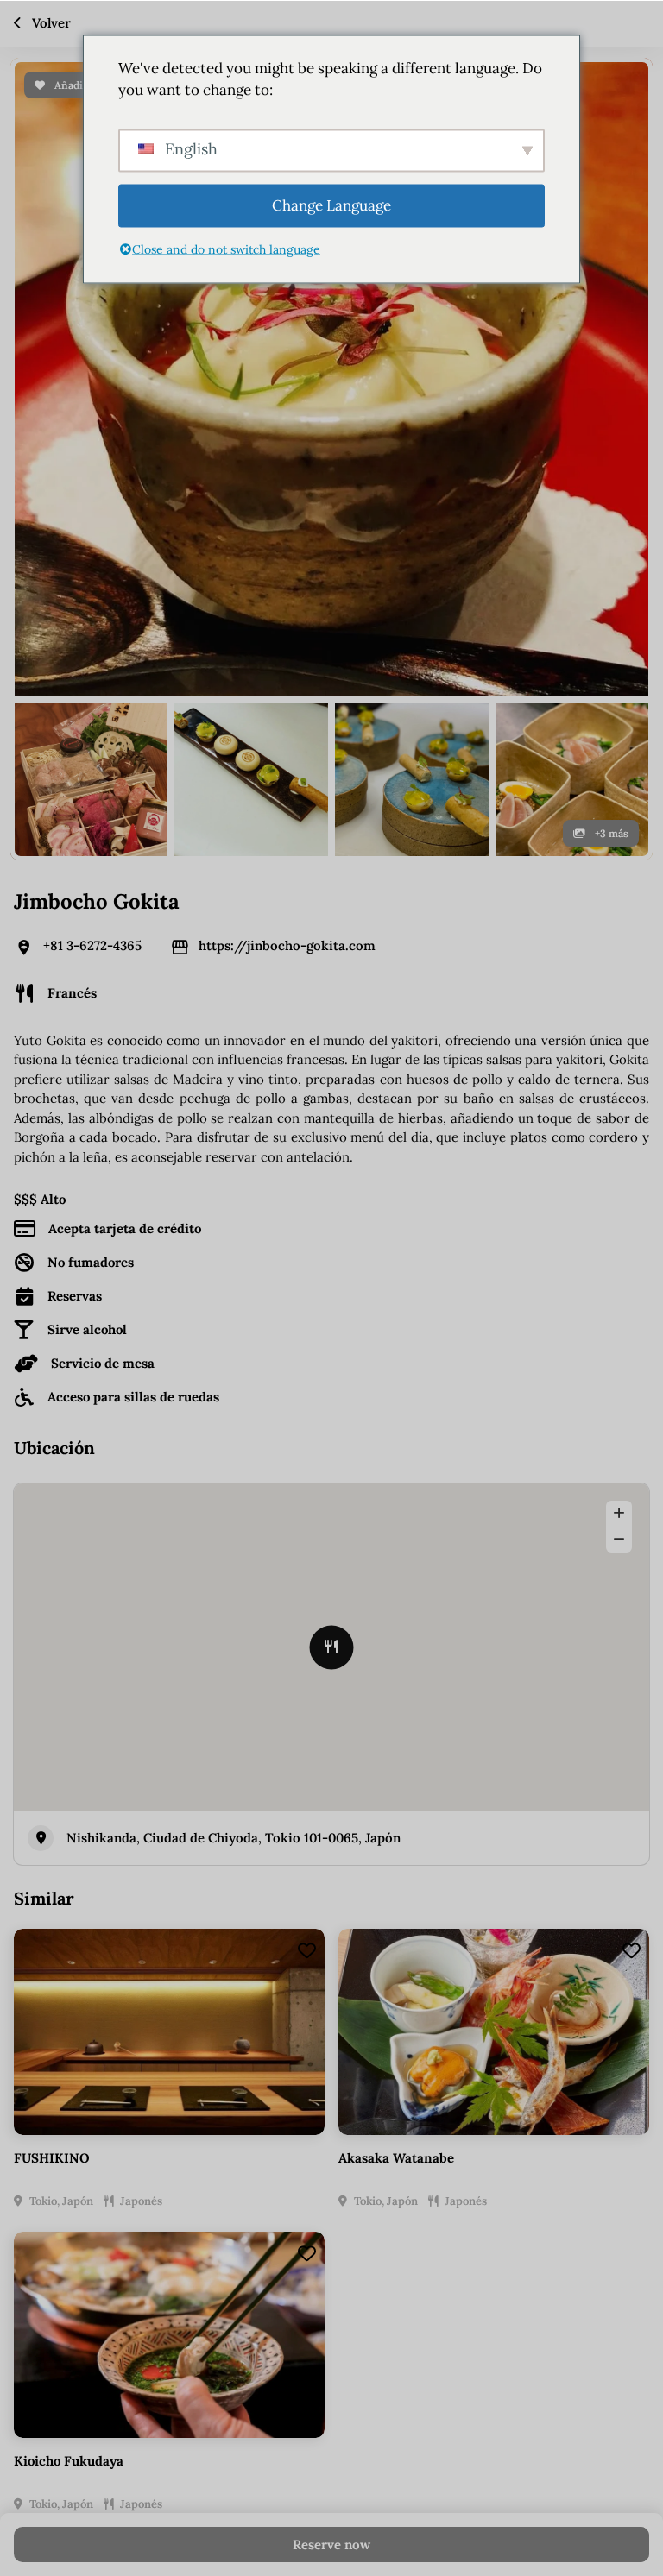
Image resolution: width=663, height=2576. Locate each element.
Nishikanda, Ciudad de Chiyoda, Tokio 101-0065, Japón (234, 1838)
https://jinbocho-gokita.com (287, 945)
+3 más (610, 833)
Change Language (331, 205)
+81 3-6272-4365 (92, 945)
